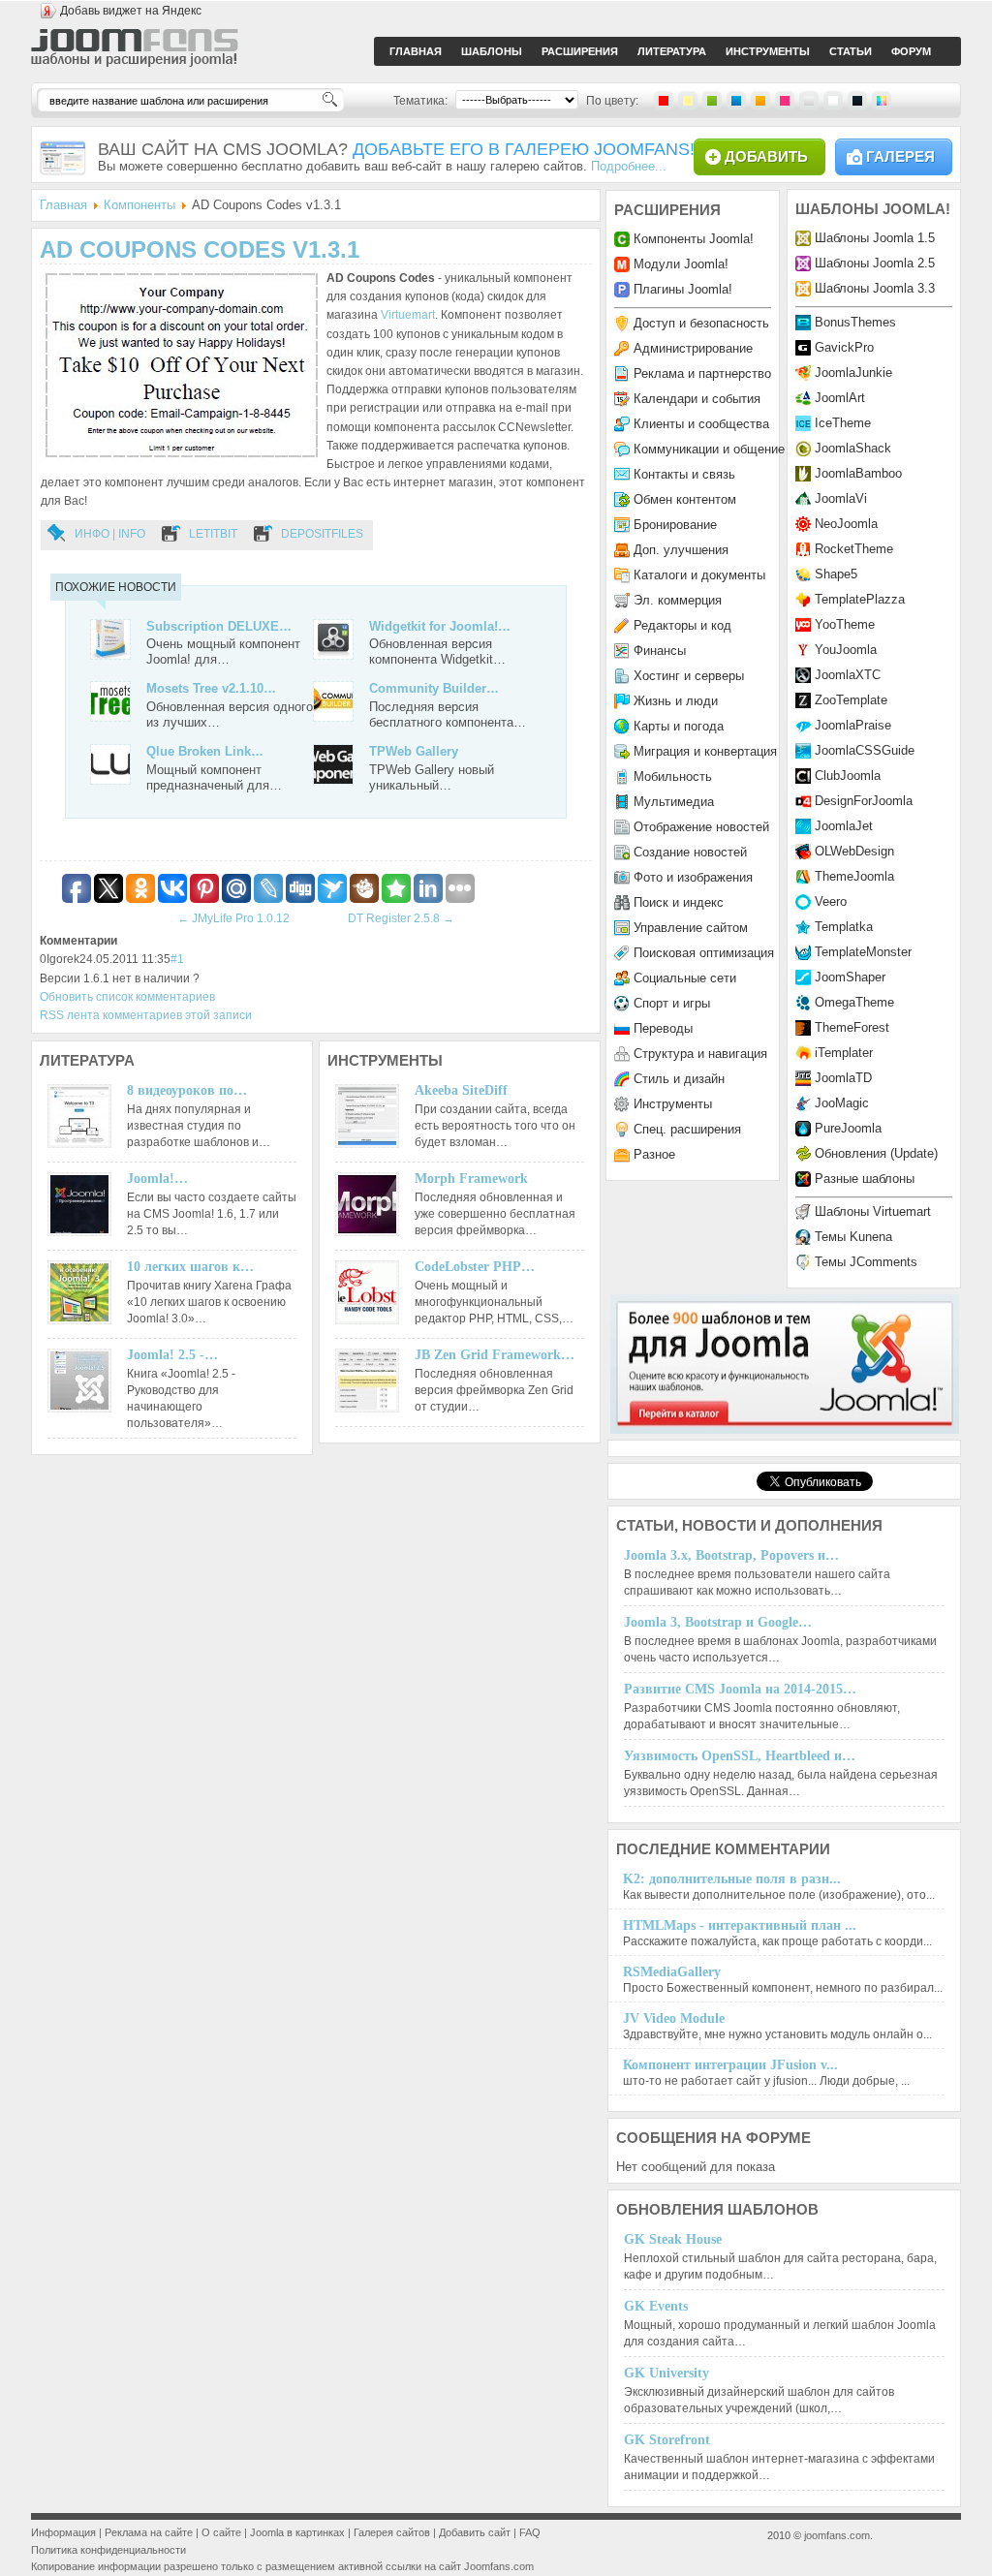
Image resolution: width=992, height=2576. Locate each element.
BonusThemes (855, 322)
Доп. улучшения (681, 550)
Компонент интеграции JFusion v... (730, 2065)
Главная (63, 205)
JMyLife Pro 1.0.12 (233, 918)
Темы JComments (866, 1262)
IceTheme (843, 423)
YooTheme (845, 624)
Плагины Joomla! (683, 289)
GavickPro (844, 347)
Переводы (663, 1028)
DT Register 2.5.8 (401, 918)
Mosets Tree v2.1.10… (211, 688)
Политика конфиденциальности (108, 2550)
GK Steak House (673, 2239)
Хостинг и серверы (689, 676)
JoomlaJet (844, 826)
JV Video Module (674, 2018)
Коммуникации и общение (709, 449)
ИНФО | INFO (110, 534)
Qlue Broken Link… (205, 751)
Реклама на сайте (149, 2532)
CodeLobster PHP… (475, 1267)
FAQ (530, 2532)
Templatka (844, 927)
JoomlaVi (841, 498)
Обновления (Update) (876, 1153)
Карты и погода (679, 726)
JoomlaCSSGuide (865, 750)
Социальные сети (685, 978)
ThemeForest (852, 1027)
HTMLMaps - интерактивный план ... (740, 1925)
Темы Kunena (853, 1237)
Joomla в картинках (297, 2532)
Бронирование (675, 525)
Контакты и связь (684, 474)
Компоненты (139, 205)
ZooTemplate (851, 700)
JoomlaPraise (853, 725)
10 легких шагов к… (190, 1267)
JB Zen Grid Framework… (495, 1355)
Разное (654, 1154)
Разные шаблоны (865, 1179)
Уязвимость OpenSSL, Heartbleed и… (740, 1756)
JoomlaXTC (848, 675)
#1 (177, 959)
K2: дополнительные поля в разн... (732, 1879)
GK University (666, 2373)
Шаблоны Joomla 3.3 (875, 288)
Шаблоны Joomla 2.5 (875, 263)
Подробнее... (629, 166)
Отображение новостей (701, 827)
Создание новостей (690, 852)
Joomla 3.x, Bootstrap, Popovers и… (731, 1555)
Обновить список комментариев (127, 997)
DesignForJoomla (864, 801)
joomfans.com (837, 2535)
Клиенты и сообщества (701, 424)
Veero (831, 901)
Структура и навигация (700, 1054)
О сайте (221, 2532)
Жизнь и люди (676, 701)
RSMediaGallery (672, 1972)
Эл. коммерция (678, 600)
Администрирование (693, 348)
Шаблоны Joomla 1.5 (875, 238)
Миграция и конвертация (705, 751)
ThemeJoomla (854, 876)
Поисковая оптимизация (704, 953)
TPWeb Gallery (414, 751)
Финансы (660, 651)
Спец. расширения (687, 1129)
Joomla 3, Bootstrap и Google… (718, 1622)
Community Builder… (434, 688)
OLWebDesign (854, 851)
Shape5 (836, 574)
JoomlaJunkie (853, 372)
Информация (63, 2532)
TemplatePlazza (860, 599)
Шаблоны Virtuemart (873, 1211)
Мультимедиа (674, 802)
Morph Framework (471, 1179)
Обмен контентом (685, 499)
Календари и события (697, 399)
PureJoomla (848, 1128)
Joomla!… (157, 1179)
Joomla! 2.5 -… (172, 1355)
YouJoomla (846, 650)
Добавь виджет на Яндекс (131, 11)
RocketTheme (854, 549)
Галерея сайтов (392, 2532)
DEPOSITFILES (322, 534)
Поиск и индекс (679, 902)
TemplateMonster (863, 952)
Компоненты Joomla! (694, 239)
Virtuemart (408, 315)
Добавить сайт (475, 2532)
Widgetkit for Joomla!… (440, 626)
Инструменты (673, 1104)
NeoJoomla (846, 524)
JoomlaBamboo (858, 473)
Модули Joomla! (681, 264)
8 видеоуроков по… (187, 1090)
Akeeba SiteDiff (461, 1090)
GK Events (656, 2306)
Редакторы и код (682, 625)
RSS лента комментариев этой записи (146, 1015)
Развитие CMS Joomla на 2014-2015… (740, 1689)
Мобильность (673, 776)
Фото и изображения (693, 877)
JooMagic (842, 1103)
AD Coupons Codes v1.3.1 (200, 249)
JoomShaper (850, 977)
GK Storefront (667, 2440)
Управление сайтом (691, 928)
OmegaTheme (854, 1002)
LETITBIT (213, 534)
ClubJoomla (848, 776)
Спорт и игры (672, 1003)
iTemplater (844, 1053)
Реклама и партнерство (702, 373)
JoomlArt (840, 398)
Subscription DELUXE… (219, 626)
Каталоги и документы (699, 575)
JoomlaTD (843, 1078)
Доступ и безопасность (701, 323)
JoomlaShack (853, 448)
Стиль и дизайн (679, 1079)
